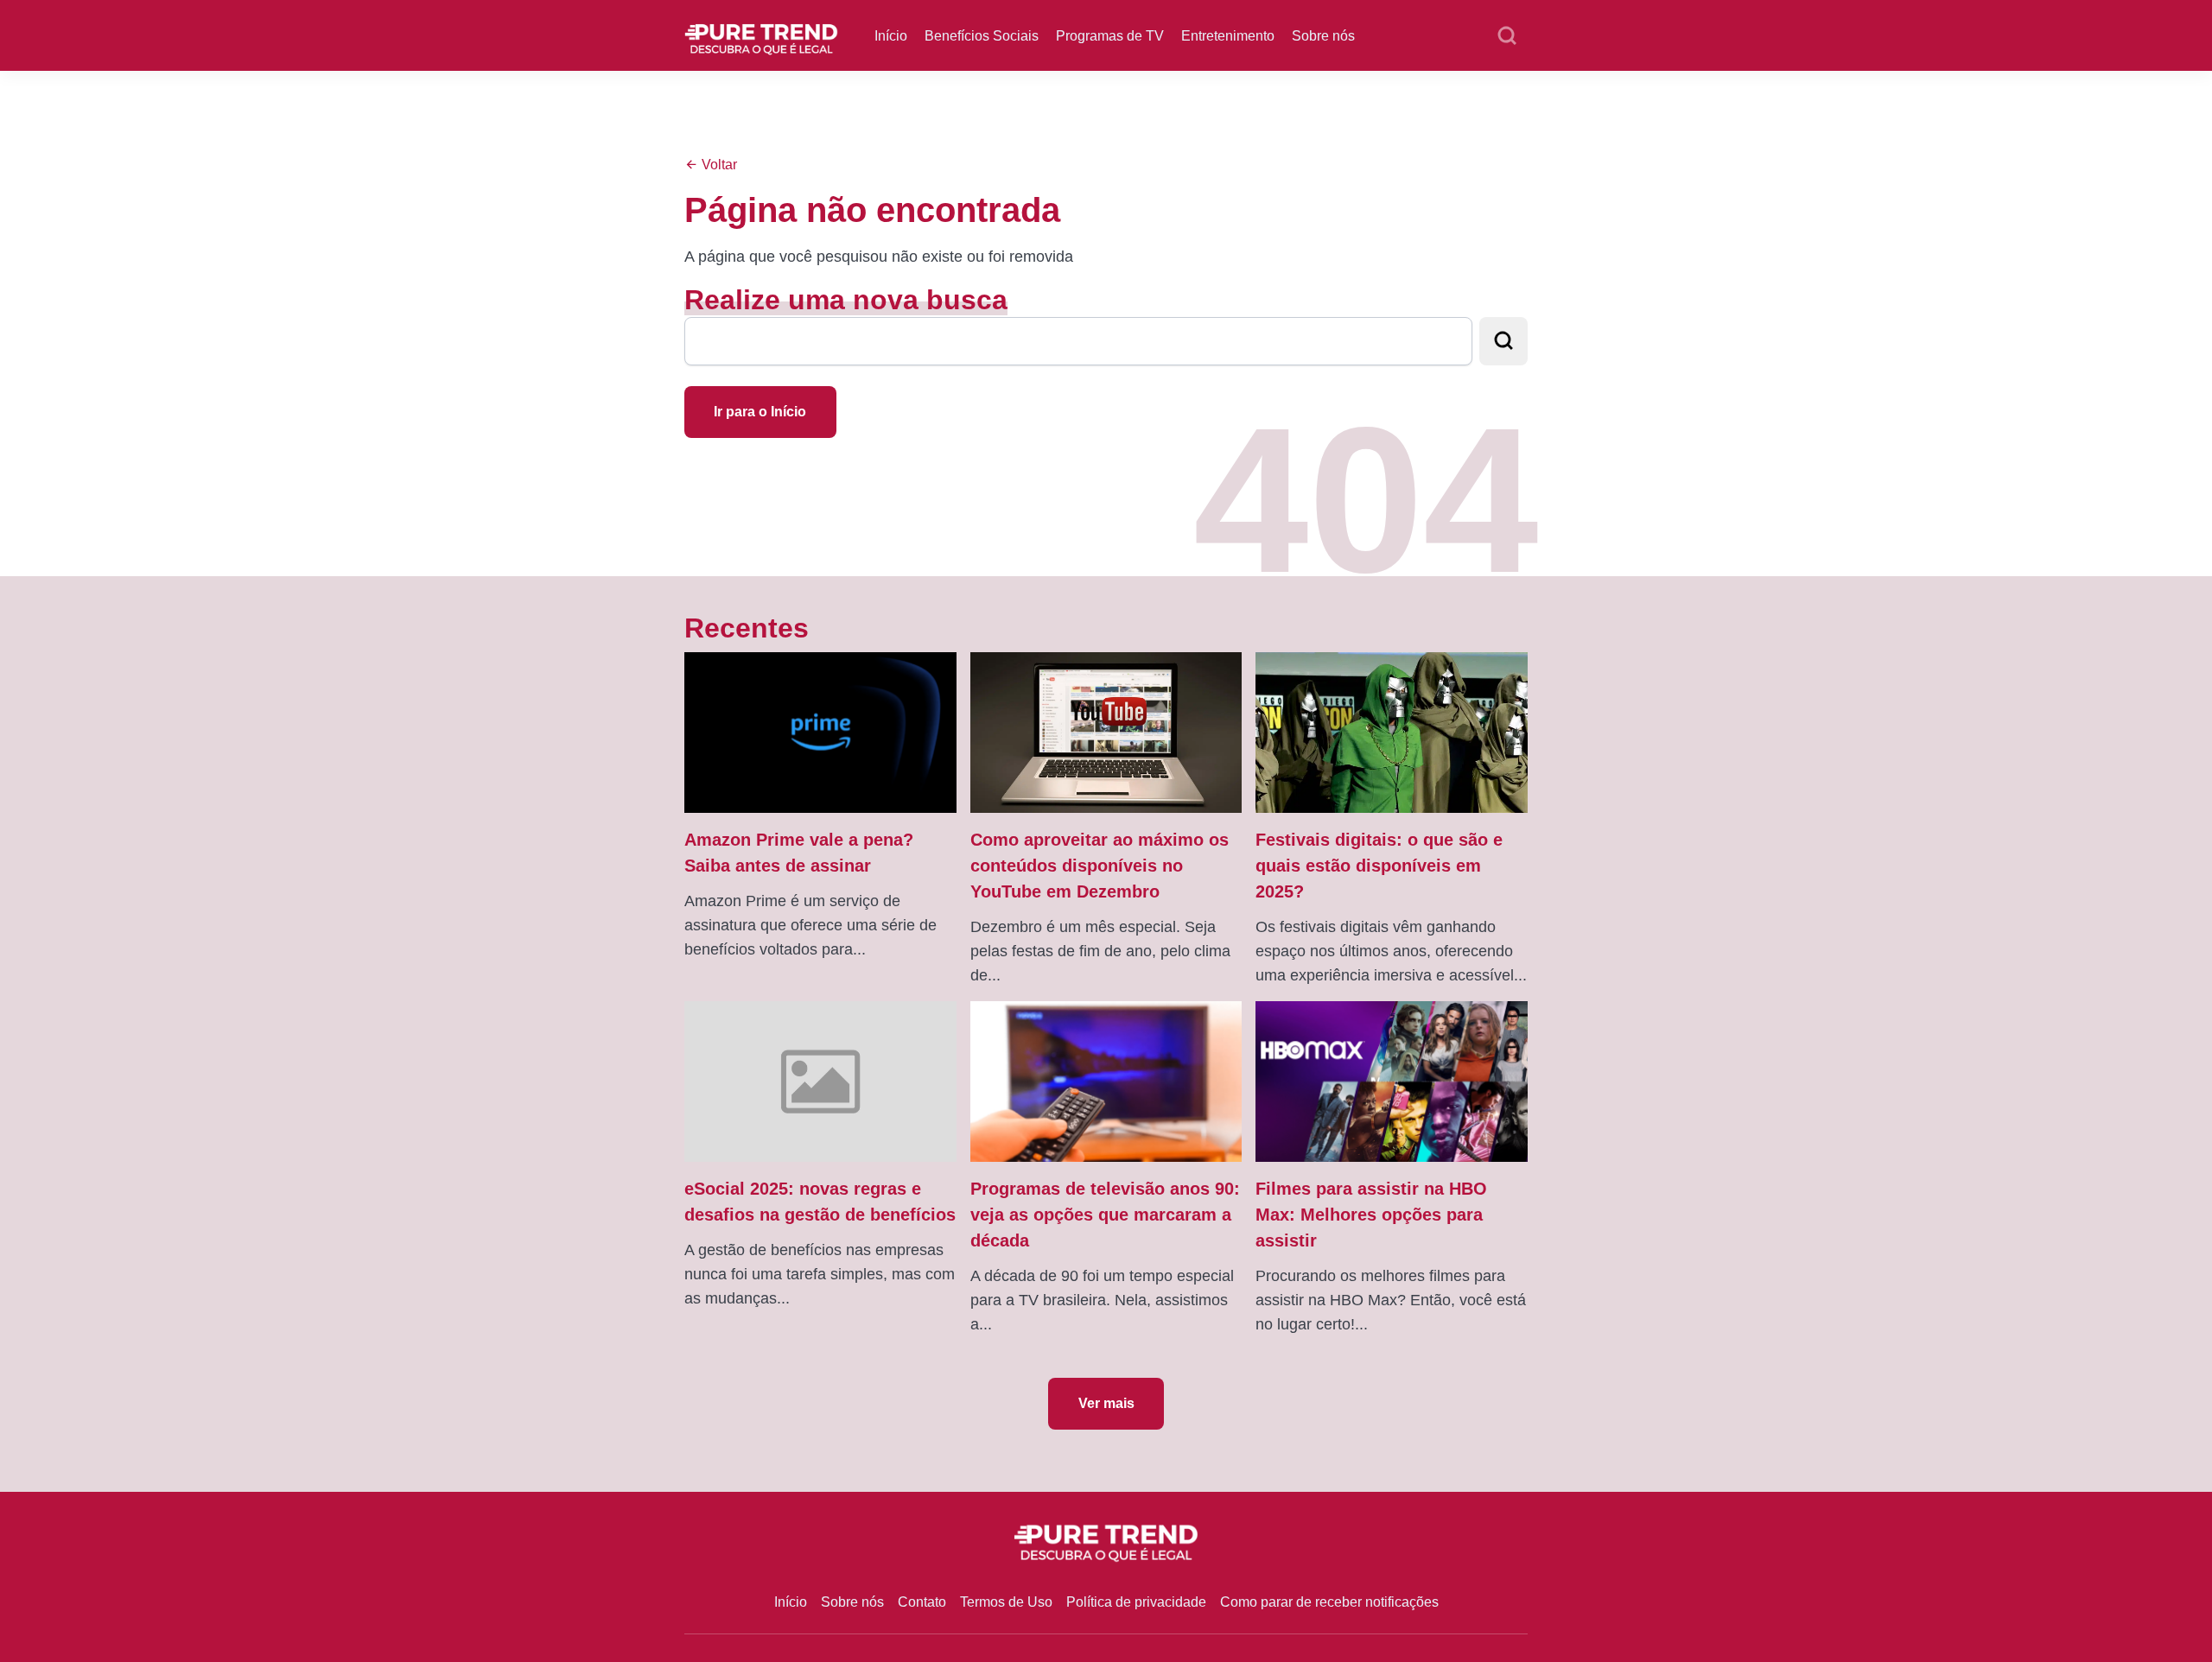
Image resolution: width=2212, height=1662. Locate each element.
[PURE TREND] (761, 34)
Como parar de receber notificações (1329, 1602)
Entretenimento (1228, 36)
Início (891, 36)
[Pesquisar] (1507, 36)
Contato (922, 1602)
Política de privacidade (1136, 1602)
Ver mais (1106, 1403)
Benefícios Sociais (982, 36)
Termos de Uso (1006, 1602)
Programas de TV (1110, 36)
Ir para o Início (760, 412)
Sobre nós (1323, 36)
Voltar (718, 165)
